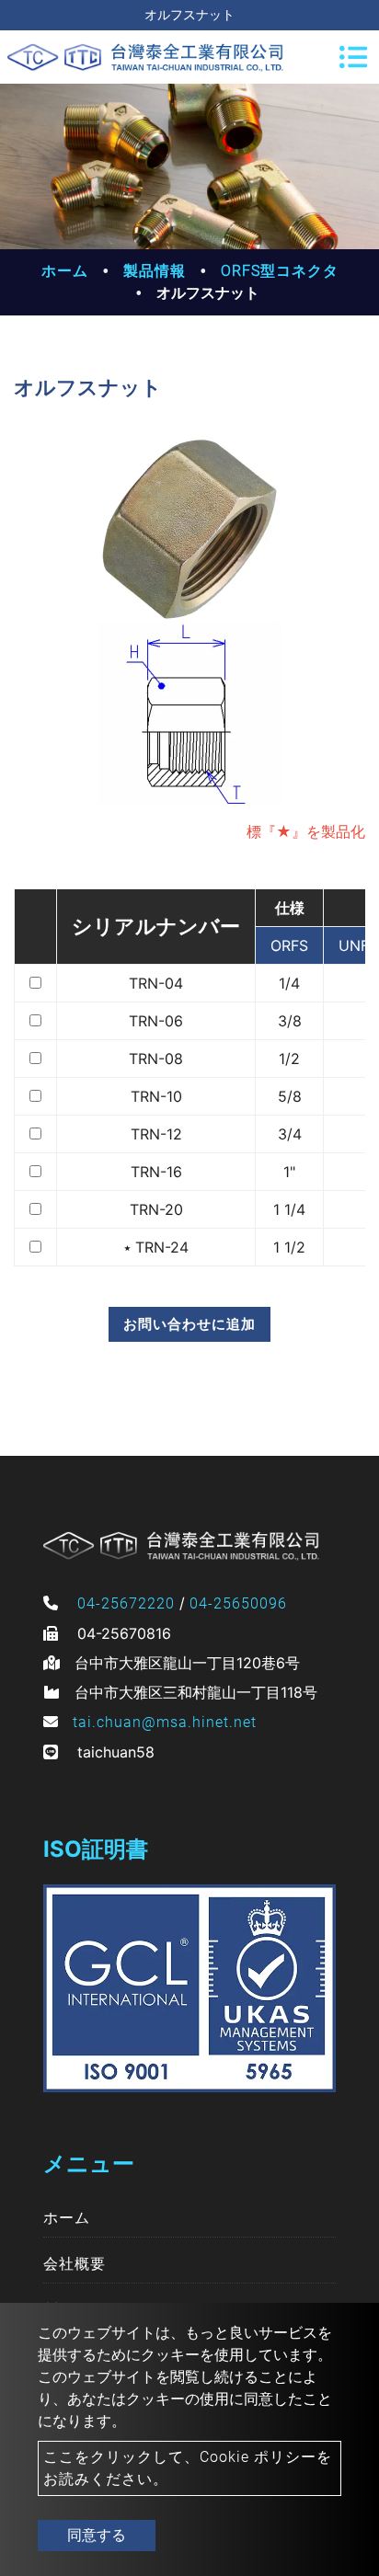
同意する (97, 2535)
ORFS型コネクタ (280, 271)
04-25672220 (126, 1603)
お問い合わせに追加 (189, 1324)
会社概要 (75, 2264)
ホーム (65, 271)
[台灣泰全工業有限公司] (145, 57)
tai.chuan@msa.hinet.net (165, 1722)
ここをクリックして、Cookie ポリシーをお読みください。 (188, 2468)
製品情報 (155, 271)
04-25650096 (238, 1603)
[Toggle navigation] (353, 57)
